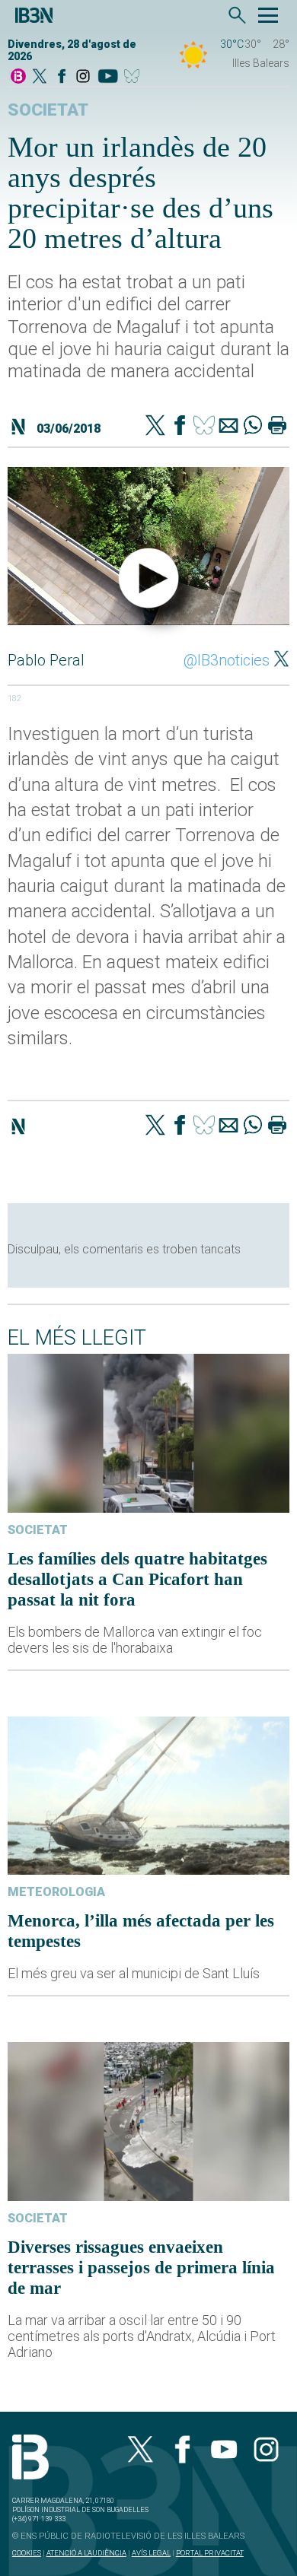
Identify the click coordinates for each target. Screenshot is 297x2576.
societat (48, 110)
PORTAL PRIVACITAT (210, 2553)
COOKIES (27, 2553)
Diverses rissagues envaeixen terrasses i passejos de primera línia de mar (141, 2267)
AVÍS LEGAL (151, 2553)
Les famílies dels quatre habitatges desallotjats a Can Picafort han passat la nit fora (137, 1579)
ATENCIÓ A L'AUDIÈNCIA (86, 2553)
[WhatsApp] (253, 427)
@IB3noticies (227, 660)
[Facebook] (62, 77)
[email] (228, 427)
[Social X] (40, 77)
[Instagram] (83, 77)
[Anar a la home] (18, 77)
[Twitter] (155, 427)
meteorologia (56, 1892)
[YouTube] (108, 77)
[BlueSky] (134, 77)
